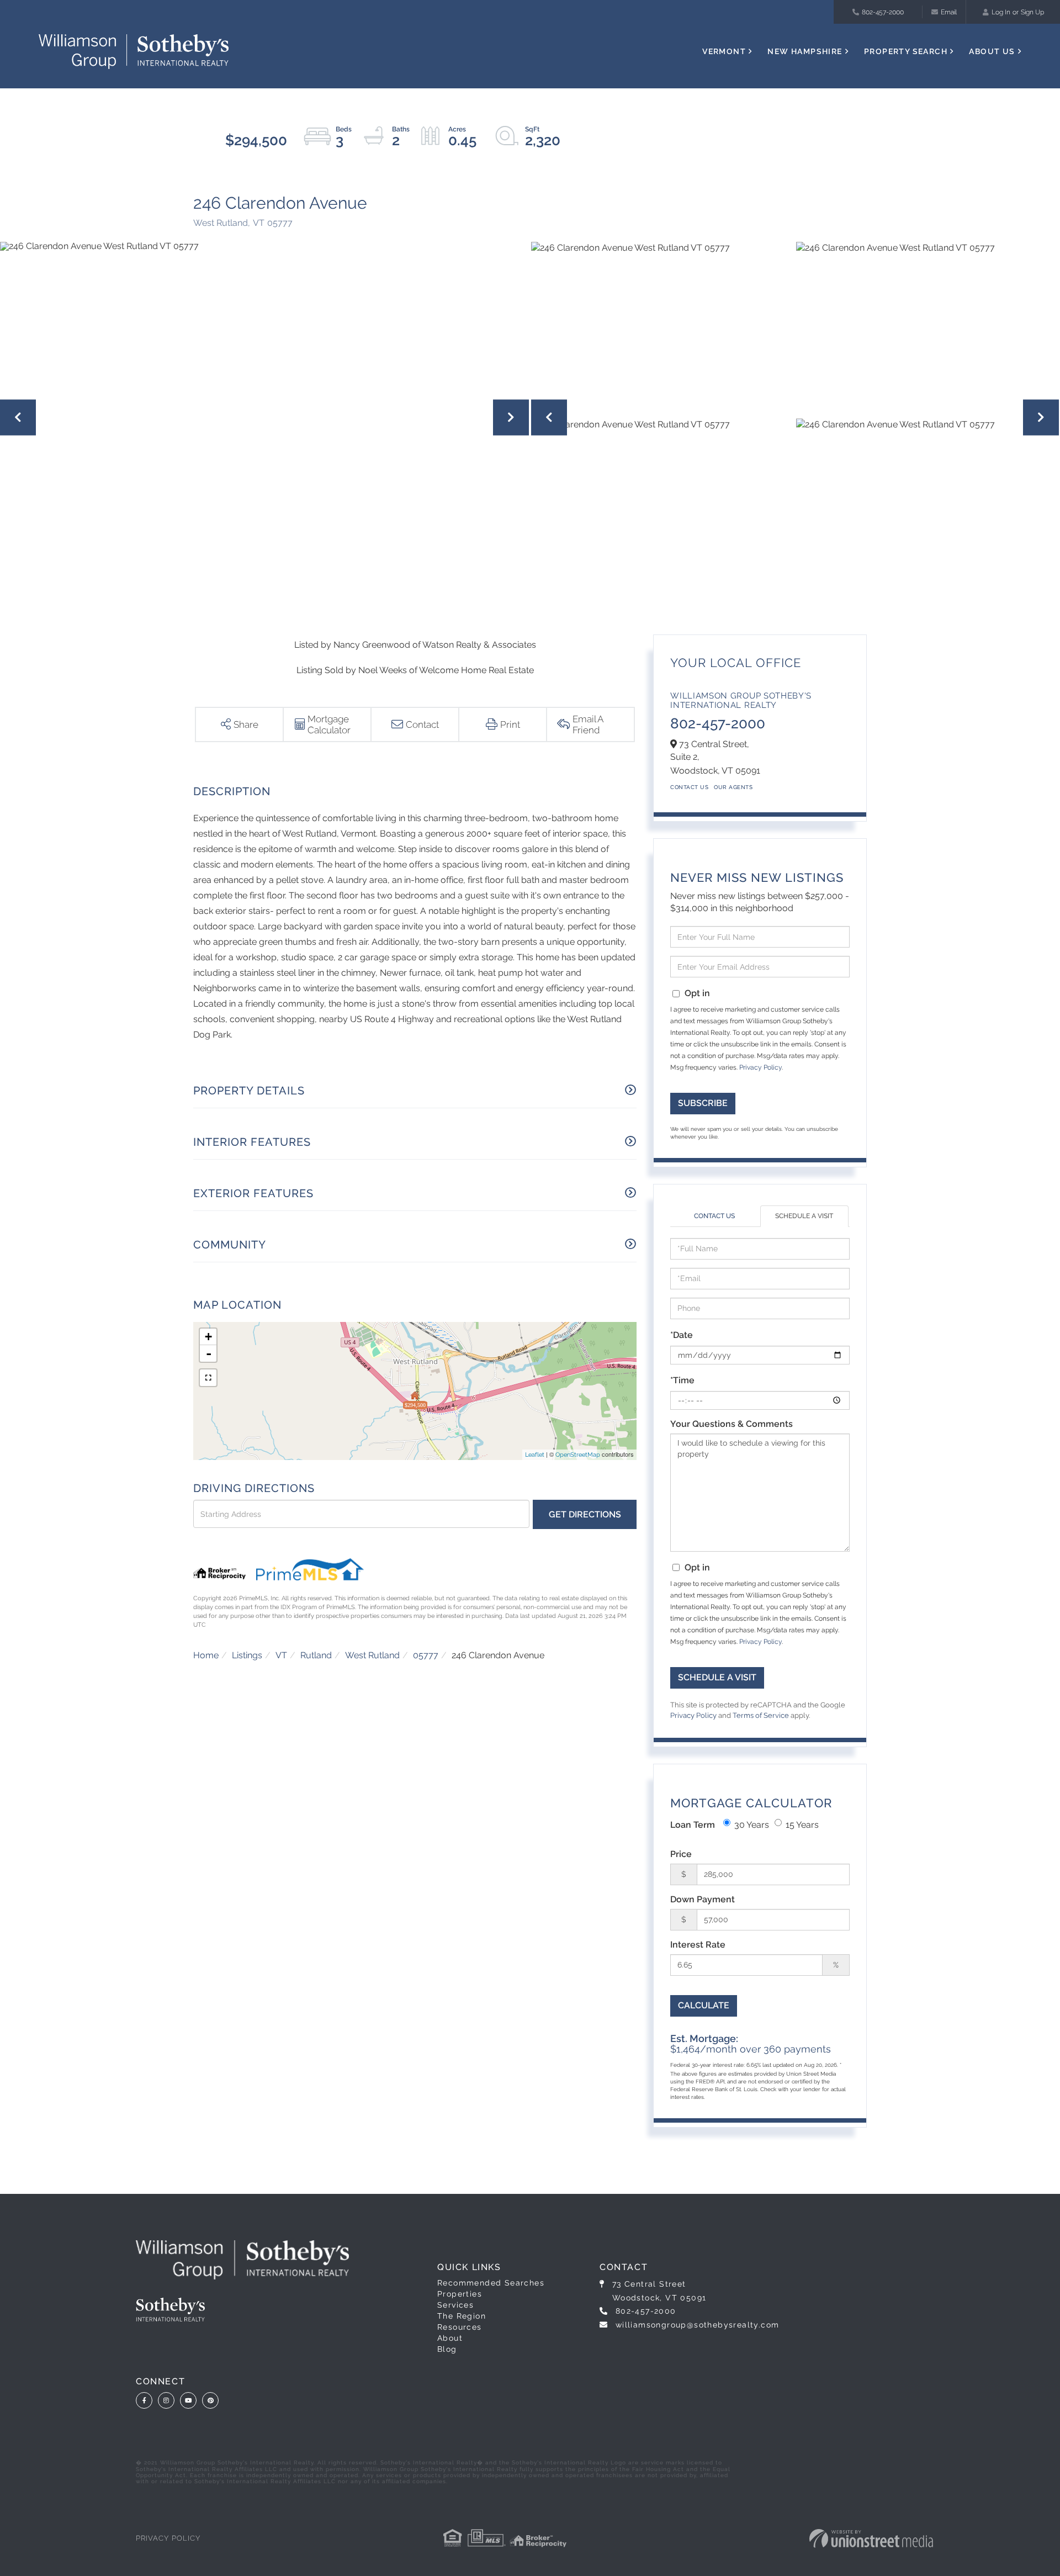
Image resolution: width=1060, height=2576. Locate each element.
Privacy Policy (760, 1067)
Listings (247, 1655)
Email (949, 12)
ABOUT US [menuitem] (992, 51)
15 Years (802, 1825)
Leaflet (535, 1455)
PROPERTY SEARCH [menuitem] (906, 51)
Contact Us (689, 787)
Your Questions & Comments (732, 1424)
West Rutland (372, 1655)
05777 (426, 1655)
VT (281, 1655)
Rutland (316, 1655)
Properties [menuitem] (460, 2294)
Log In (1001, 12)
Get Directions (585, 1514)
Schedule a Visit (804, 1216)
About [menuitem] (450, 2338)
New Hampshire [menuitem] (805, 51)
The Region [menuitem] (462, 2316)
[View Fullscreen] (208, 1378)
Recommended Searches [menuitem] (491, 2283)
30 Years (752, 1825)
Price (681, 1854)
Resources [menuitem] (460, 2327)
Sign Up (1032, 12)
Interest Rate (698, 1945)
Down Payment (703, 1899)
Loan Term (693, 1825)
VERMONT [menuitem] (724, 51)
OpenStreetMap (578, 1455)
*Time (682, 1380)
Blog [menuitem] (447, 2349)
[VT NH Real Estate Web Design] (871, 2538)
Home (206, 1655)
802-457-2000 (883, 12)
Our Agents (733, 787)
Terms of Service (761, 1715)
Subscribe (703, 1103)
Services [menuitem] (455, 2305)
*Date (682, 1335)
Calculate (704, 2005)
